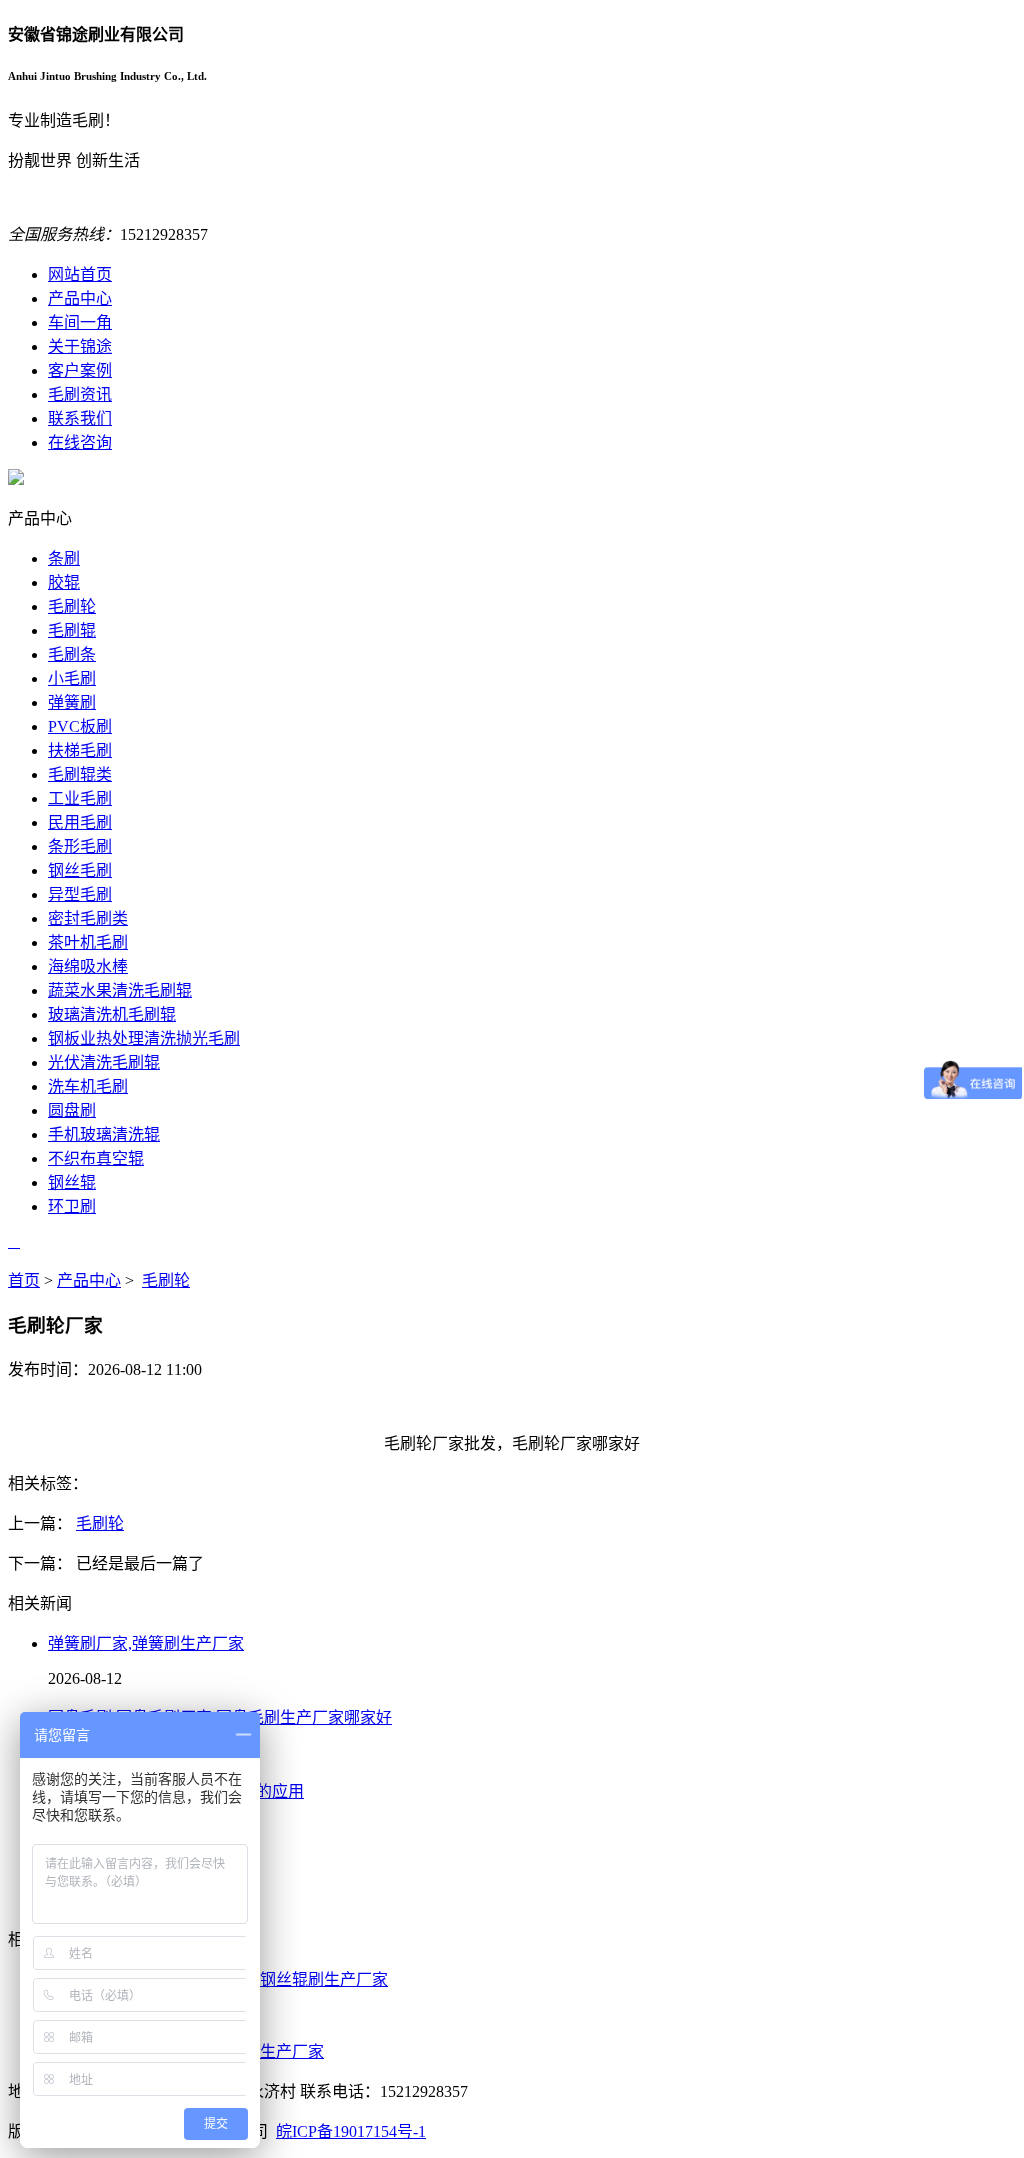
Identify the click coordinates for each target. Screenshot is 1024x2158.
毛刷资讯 (80, 394)
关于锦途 (80, 346)
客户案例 (80, 370)
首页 (24, 1280)
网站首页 (80, 274)
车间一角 (80, 322)
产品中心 (80, 298)
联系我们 (80, 418)
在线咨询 (80, 442)
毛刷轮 (166, 1280)
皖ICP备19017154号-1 (351, 2131)
